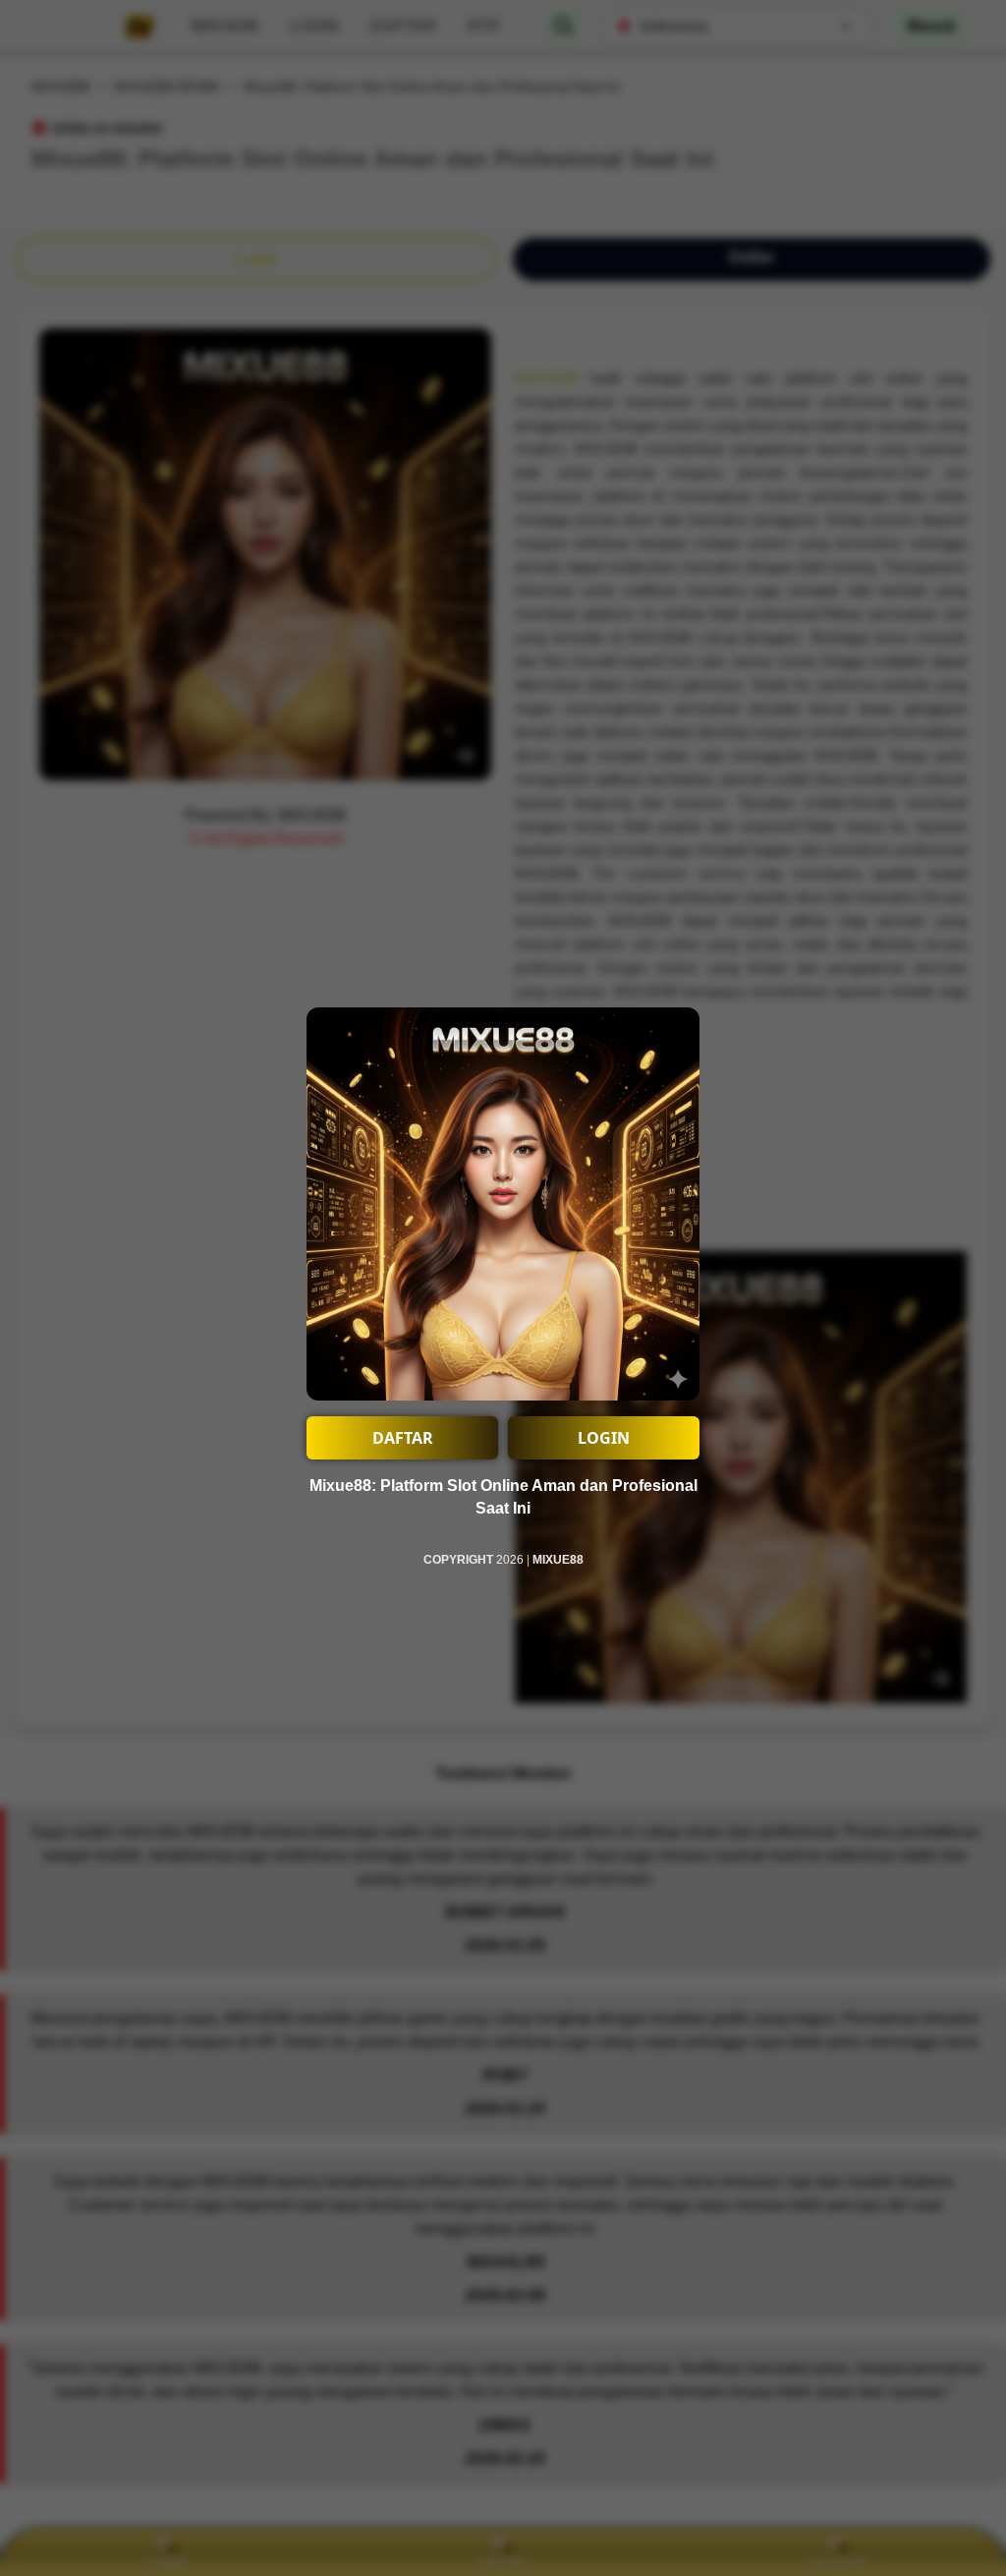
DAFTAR (403, 1438)
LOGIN (604, 1438)
